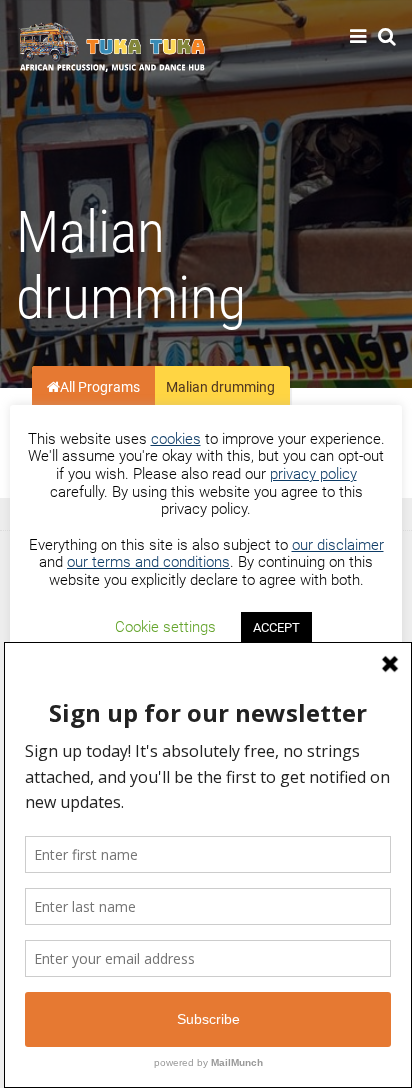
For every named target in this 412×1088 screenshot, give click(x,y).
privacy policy (313, 474)
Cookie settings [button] (165, 627)
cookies (176, 439)
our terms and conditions (148, 562)
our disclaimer (338, 545)
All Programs (100, 388)
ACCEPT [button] (276, 627)
